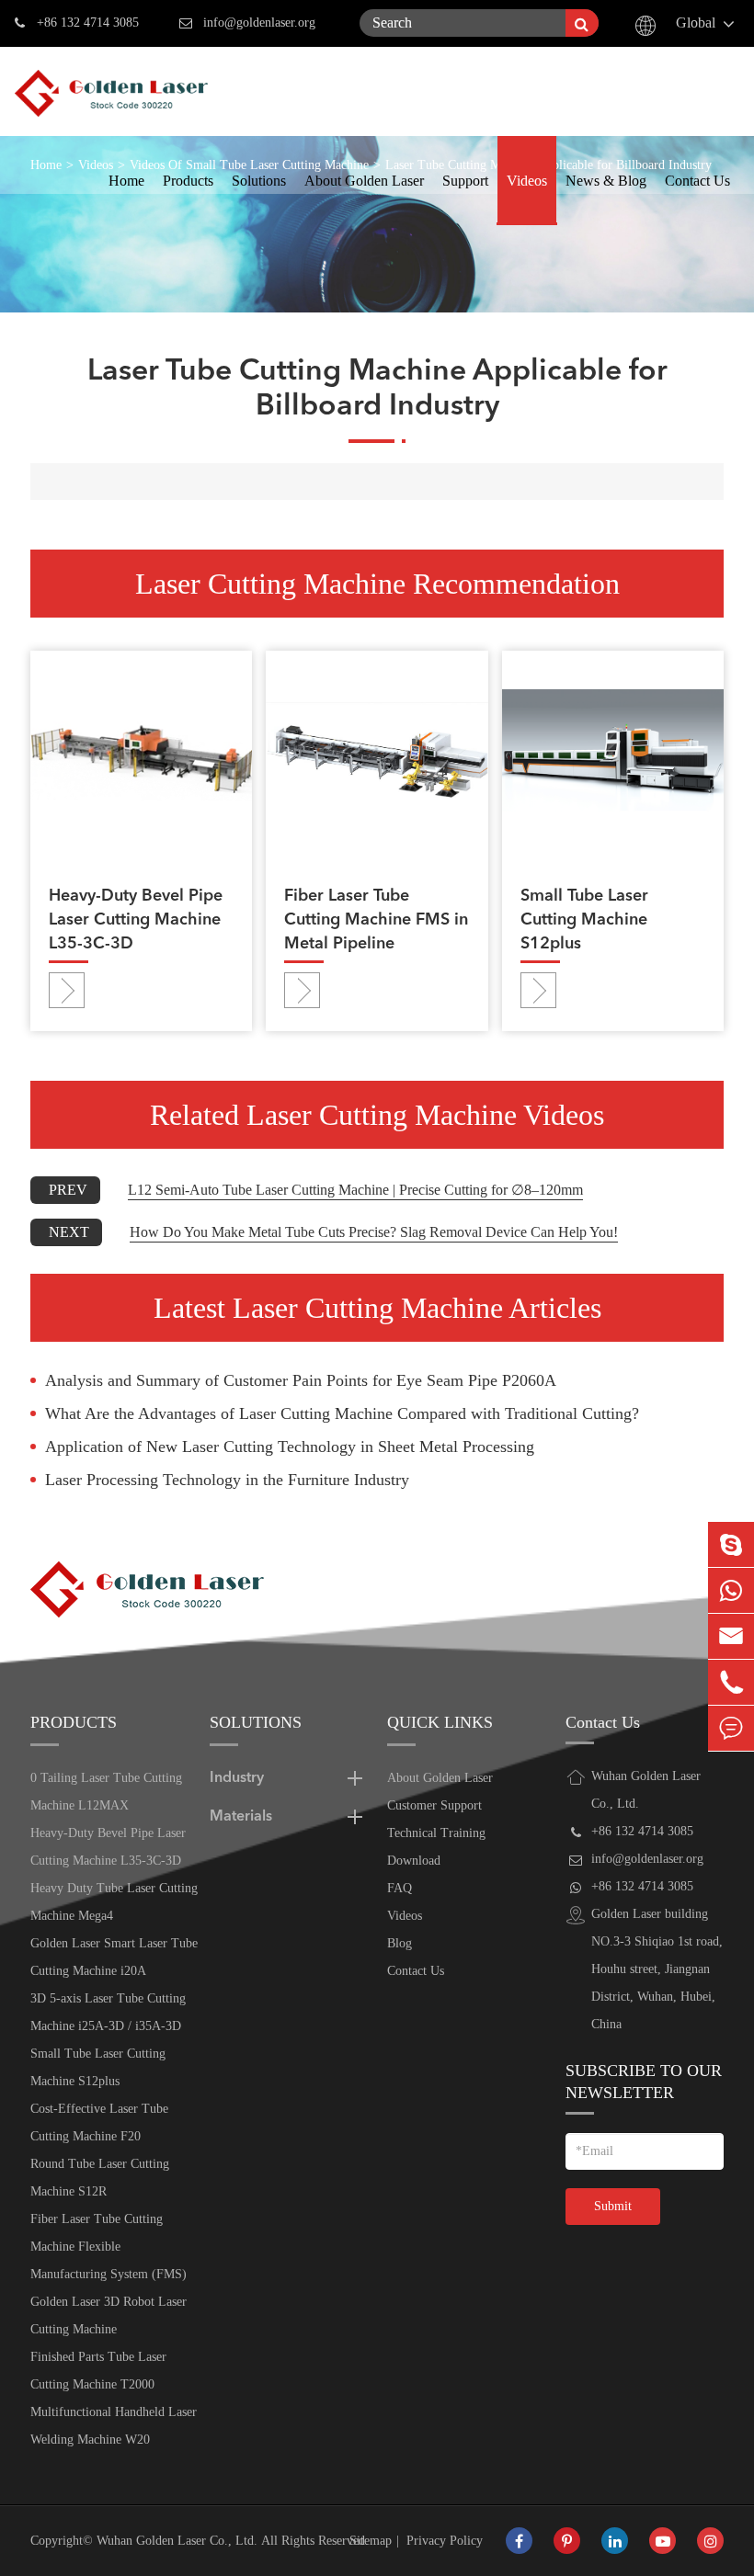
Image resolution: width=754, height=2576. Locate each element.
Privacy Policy (445, 2541)
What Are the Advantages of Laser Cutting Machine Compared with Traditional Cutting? (342, 1413)
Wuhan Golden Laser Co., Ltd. (177, 2541)
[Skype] (731, 1544)
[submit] (582, 23)
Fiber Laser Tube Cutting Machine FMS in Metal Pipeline (376, 920)
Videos (527, 181)
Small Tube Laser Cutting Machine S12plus (584, 920)
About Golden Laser (364, 181)
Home (126, 181)
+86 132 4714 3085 (88, 23)
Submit (613, 2206)
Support (465, 181)
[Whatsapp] (731, 1590)
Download (414, 1861)
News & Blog (606, 181)
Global (696, 23)
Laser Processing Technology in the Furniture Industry (227, 1480)
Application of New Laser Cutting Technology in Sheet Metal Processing (290, 1447)
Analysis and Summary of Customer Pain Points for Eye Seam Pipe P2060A (301, 1380)
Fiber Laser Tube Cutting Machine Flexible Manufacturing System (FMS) (109, 2247)
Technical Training (436, 1833)
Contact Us (697, 181)
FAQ (400, 1888)
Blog (400, 1943)
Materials (241, 1817)
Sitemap (371, 2541)
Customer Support (434, 1805)
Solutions (259, 181)
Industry (237, 1778)
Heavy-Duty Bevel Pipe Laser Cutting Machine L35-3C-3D (136, 920)
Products (188, 181)
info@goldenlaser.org (259, 23)
